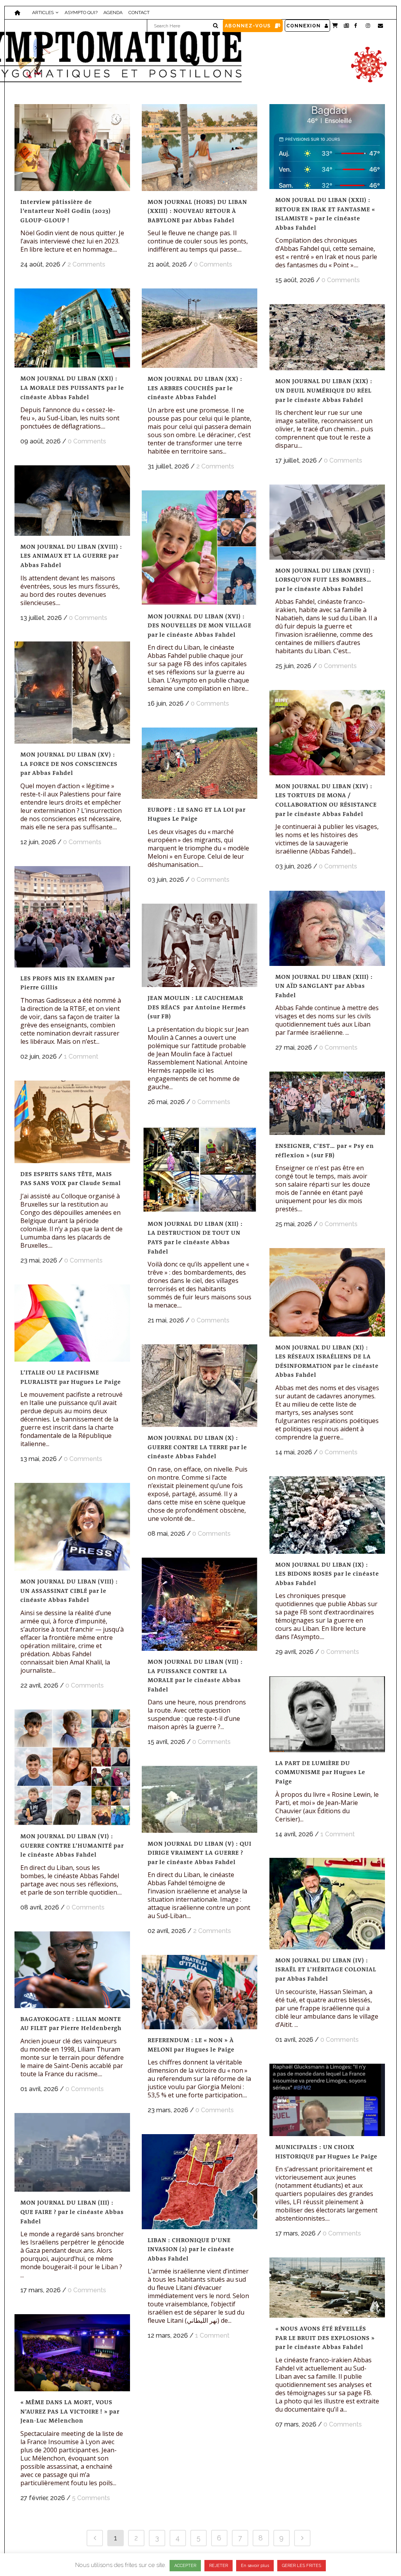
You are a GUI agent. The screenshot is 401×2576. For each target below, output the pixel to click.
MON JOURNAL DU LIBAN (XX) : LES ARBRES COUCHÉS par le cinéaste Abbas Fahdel (195, 388)
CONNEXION (303, 26)
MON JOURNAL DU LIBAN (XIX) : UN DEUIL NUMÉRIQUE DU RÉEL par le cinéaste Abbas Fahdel (324, 390)
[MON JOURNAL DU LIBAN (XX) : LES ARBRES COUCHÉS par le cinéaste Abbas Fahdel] (200, 328)
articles (43, 13)
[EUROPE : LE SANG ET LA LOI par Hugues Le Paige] (200, 763)
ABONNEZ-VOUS (248, 26)
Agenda (113, 13)
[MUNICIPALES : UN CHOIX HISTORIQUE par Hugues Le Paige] (327, 2100)
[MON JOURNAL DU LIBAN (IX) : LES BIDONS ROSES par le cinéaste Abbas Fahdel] (327, 1515)
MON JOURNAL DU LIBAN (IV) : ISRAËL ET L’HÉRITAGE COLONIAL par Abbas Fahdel (326, 1970)
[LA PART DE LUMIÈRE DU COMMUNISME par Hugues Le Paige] (327, 1714)
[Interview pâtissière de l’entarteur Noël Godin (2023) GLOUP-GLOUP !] (72, 148)
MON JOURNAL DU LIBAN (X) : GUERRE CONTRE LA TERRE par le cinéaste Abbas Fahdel (197, 1447)
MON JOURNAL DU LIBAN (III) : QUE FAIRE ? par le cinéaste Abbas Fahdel (72, 2212)
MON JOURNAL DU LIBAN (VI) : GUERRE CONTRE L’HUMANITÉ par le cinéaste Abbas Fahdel (72, 1846)
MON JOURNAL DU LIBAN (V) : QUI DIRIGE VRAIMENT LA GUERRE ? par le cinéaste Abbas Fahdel (200, 1853)
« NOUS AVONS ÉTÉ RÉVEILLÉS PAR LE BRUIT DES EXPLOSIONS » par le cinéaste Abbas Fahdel (325, 2338)
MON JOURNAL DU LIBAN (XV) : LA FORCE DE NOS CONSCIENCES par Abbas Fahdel (69, 764)
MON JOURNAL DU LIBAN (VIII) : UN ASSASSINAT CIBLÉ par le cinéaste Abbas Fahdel (69, 1591)
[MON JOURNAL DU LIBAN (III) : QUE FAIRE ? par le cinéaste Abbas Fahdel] (72, 2152)
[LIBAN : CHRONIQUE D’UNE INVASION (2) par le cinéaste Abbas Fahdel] (200, 2182)
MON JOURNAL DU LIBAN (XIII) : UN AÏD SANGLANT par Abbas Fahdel (324, 986)
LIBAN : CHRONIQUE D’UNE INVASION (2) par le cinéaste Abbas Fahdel (191, 2249)
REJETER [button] (219, 2566)
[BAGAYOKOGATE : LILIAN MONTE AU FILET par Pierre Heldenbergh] (72, 1970)
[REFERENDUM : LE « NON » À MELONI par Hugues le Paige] (200, 1992)
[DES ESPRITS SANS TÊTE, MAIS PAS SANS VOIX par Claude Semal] (72, 1122)
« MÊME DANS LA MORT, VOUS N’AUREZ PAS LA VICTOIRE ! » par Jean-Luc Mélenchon (70, 2411)
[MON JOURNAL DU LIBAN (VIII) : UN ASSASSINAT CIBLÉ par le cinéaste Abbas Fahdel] (72, 1527)
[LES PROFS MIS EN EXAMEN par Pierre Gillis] (72, 917)
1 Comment (81, 1057)
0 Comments (213, 264)
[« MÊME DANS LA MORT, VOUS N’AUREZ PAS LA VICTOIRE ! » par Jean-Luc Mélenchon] (72, 2353)
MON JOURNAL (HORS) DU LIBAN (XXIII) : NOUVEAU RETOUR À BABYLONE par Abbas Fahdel (197, 211)
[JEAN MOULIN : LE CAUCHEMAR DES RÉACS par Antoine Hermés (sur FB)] (200, 945)
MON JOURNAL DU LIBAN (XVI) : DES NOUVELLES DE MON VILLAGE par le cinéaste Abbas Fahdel (200, 626)
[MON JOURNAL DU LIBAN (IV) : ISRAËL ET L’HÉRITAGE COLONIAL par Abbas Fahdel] (327, 1904)
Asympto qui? (81, 13)
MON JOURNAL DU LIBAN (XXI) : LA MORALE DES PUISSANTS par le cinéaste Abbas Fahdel (72, 388)
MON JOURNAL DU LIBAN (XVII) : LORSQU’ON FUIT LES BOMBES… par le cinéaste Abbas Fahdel (325, 580)
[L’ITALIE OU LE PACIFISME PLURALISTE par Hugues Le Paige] (72, 1323)
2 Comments (86, 264)
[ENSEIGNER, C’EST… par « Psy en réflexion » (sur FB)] (327, 1103)
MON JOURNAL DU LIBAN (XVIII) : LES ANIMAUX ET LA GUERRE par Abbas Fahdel (71, 556)
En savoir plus (255, 2566)
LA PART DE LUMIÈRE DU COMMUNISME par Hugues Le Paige (320, 1772)
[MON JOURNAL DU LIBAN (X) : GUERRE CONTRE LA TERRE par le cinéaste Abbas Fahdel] (200, 1386)
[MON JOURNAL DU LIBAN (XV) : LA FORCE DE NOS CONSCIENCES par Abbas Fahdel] (72, 693)
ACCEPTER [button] (185, 2566)
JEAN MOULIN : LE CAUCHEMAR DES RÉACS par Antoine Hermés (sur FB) (197, 1007)
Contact (139, 13)
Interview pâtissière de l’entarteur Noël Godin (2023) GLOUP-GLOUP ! (66, 211)
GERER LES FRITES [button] (302, 2566)
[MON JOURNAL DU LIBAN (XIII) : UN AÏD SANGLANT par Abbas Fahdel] (327, 928)
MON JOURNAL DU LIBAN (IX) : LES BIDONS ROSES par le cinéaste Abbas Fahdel (327, 1574)
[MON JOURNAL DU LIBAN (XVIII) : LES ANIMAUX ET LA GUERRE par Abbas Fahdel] (72, 501)
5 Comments (91, 2498)
